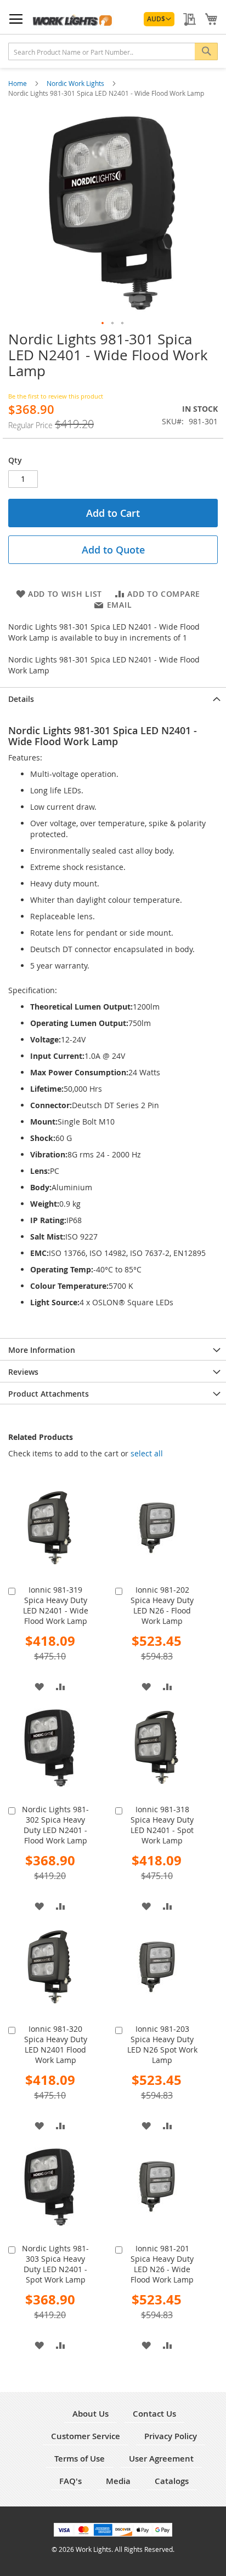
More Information (42, 1350)
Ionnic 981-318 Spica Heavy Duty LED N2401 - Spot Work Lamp (162, 1825)
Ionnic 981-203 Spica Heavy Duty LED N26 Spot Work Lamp (162, 2044)
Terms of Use (80, 2459)
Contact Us (154, 2414)
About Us (91, 2414)
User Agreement (161, 2459)
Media (118, 2481)
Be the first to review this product (56, 396)
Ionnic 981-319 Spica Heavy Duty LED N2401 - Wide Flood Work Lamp (56, 1605)
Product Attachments (49, 1394)
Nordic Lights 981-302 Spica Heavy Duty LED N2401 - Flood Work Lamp (55, 1825)
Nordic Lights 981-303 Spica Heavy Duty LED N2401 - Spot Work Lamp (55, 2264)
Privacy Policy (171, 2436)
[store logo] (72, 19)
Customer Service (86, 2436)
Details (21, 699)
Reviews (23, 1372)
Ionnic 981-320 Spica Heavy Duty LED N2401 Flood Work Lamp (56, 2044)
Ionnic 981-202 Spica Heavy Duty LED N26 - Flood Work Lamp (162, 1605)
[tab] (113, 698)
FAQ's (70, 2481)
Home (18, 83)
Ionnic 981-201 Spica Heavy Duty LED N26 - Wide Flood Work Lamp (162, 2264)
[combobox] (113, 51)
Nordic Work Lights (76, 83)
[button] (159, 19)
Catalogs (172, 2481)
